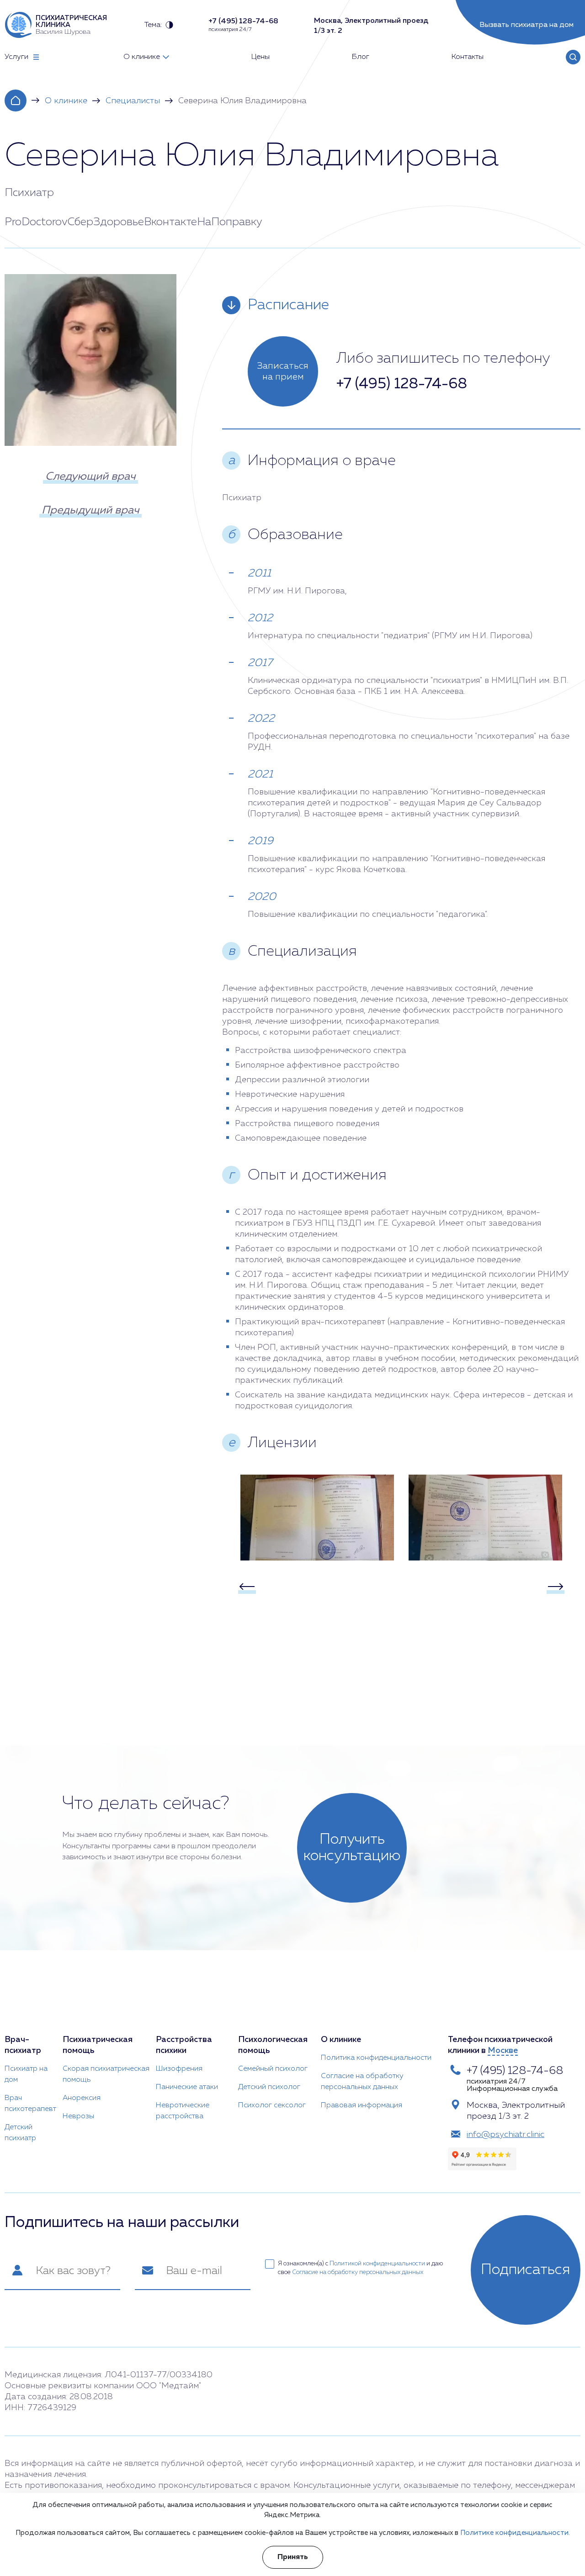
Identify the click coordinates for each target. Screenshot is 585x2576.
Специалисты (133, 101)
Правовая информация (362, 2105)
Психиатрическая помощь (98, 2045)
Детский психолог (269, 2087)
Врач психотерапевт (30, 2104)
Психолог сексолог (272, 2105)
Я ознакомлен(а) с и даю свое (360, 2268)
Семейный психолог (273, 2069)
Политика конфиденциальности (376, 2058)
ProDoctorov (36, 222)
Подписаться (526, 2270)
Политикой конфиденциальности (377, 2264)
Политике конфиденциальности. (515, 2533)
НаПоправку (230, 222)
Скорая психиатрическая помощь (106, 2074)
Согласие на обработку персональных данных (362, 2082)
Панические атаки (187, 2087)
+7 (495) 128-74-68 (402, 384)
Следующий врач (90, 476)
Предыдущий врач (90, 510)
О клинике (66, 101)
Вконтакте (170, 222)
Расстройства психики (184, 2045)
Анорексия (82, 2098)
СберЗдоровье (106, 222)
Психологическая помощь (273, 2045)
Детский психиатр (20, 2133)
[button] (247, 1587)
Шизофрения (179, 2069)
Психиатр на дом (26, 2074)
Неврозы (78, 2116)
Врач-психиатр (23, 2045)
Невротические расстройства (183, 2111)
